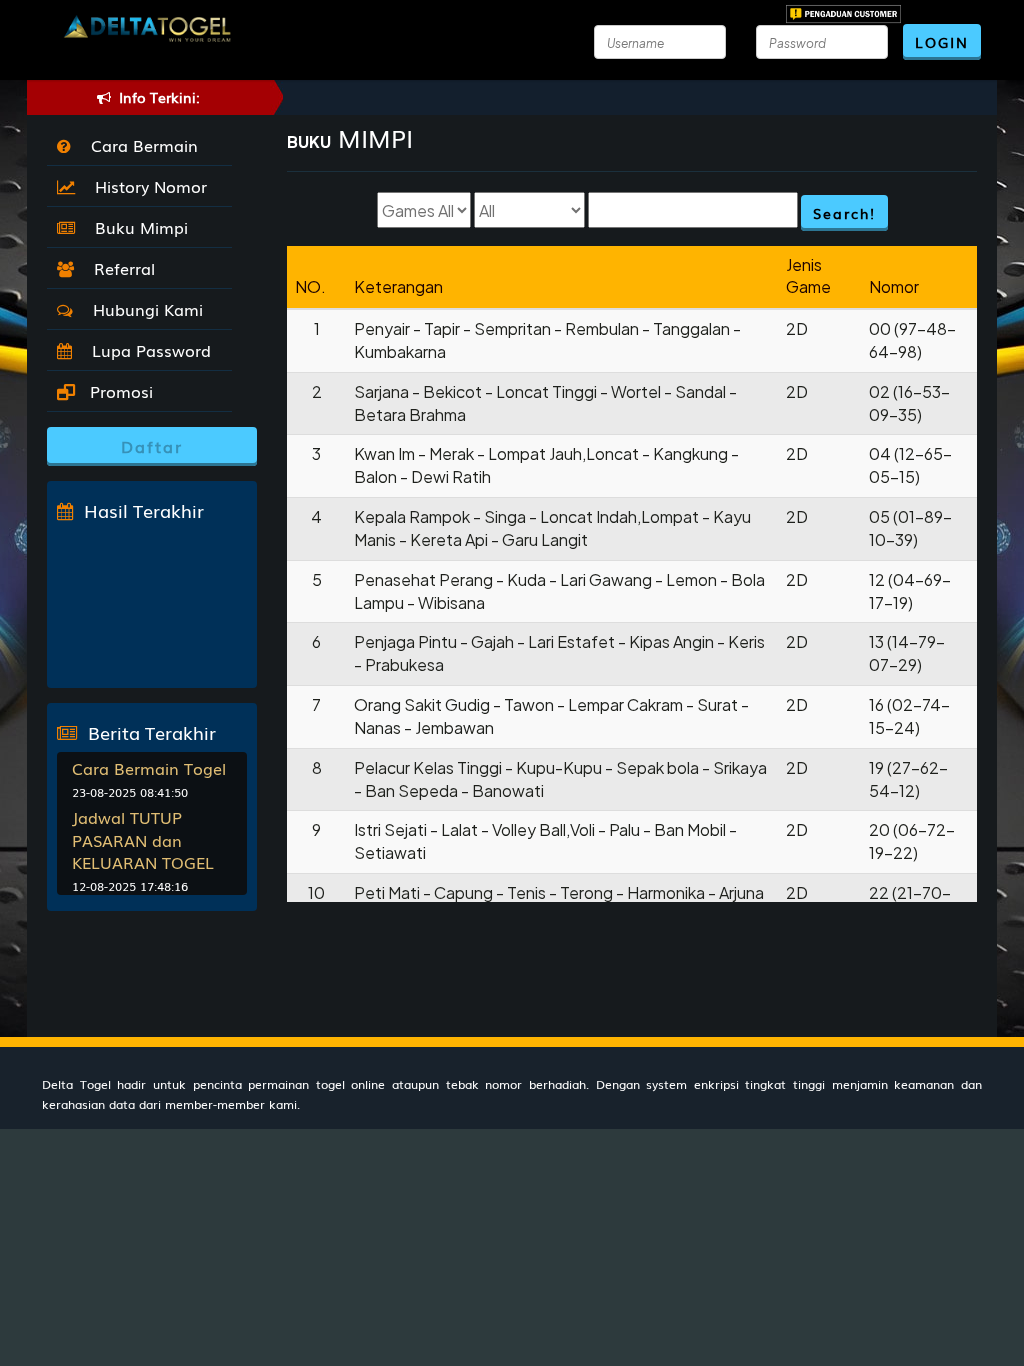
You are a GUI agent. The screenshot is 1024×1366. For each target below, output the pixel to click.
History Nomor (146, 186)
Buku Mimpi (136, 227)
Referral (119, 268)
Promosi (119, 391)
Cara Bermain (139, 145)
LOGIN (942, 42)
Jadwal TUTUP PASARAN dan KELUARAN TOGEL (143, 840)
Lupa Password (146, 350)
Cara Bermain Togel (149, 768)
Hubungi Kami (143, 309)
